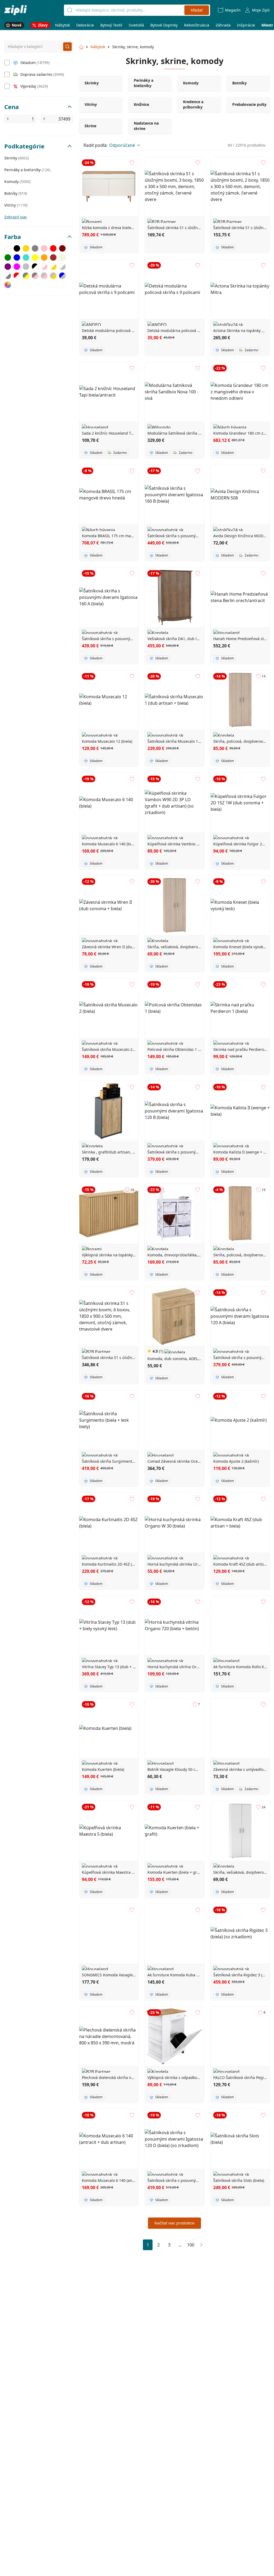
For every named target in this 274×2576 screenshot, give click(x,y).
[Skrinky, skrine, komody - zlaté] (26, 248)
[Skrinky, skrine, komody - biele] (8, 248)
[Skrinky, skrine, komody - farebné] (8, 285)
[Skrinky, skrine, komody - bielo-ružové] (44, 267)
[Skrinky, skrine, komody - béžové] (62, 257)
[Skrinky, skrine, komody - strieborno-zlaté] (53, 276)
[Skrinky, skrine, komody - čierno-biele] (35, 267)
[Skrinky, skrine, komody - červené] (53, 248)
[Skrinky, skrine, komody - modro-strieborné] (62, 276)
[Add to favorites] (132, 163)
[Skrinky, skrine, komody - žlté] (35, 257)
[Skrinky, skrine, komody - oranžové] (44, 257)
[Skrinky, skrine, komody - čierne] (17, 248)
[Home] (16, 10)
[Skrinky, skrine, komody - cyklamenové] (17, 267)
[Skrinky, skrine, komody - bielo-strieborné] (62, 267)
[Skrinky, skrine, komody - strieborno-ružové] (44, 276)
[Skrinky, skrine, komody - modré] (17, 257)
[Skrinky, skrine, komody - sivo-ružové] (35, 276)
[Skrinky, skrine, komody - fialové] (8, 267)
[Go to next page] (201, 2245)
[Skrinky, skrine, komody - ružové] (44, 248)
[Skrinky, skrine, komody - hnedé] (53, 257)
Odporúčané (122, 145)
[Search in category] (67, 47)
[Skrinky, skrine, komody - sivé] (35, 248)
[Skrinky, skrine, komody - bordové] (62, 248)
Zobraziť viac (16, 217)
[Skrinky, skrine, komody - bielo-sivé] (8, 276)
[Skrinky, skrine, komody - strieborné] (26, 267)
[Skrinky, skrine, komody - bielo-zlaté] (53, 267)
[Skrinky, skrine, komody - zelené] (8, 257)
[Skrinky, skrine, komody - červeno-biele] (17, 276)
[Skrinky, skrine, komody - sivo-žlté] (26, 276)
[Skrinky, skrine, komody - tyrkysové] (26, 257)
